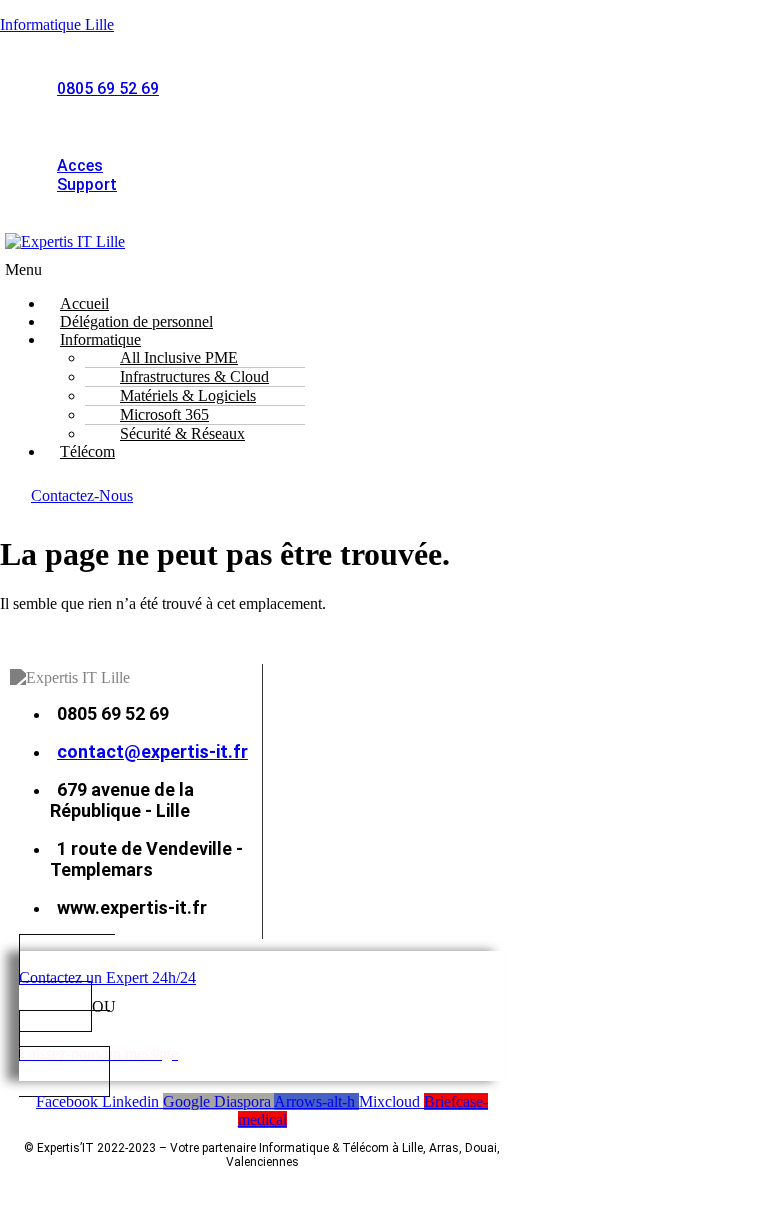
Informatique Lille (57, 24)
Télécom (87, 451)
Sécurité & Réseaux (182, 433)
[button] (218, 270)
